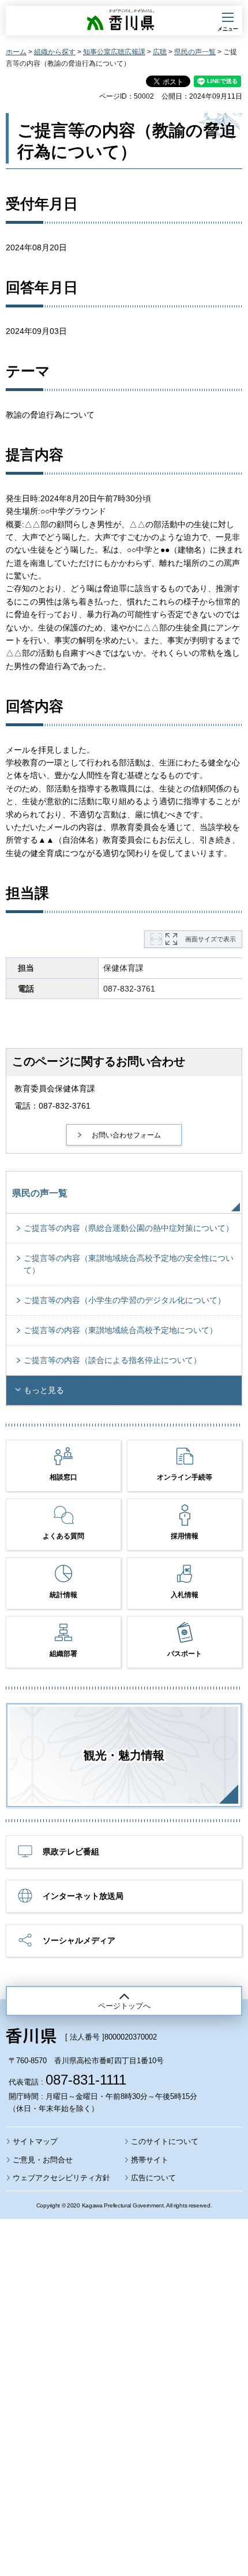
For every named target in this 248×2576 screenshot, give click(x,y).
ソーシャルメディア (79, 1940)
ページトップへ (124, 2006)
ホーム (16, 52)
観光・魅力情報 (124, 1755)
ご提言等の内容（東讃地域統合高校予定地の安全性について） (129, 1264)
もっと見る (44, 1390)
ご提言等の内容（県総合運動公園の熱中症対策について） (129, 1228)
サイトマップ (35, 2141)
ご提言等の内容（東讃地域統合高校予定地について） (121, 1330)
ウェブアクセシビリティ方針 (61, 2178)
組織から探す (55, 52)
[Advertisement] (124, 2366)
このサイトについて (165, 2141)
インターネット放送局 (83, 1896)
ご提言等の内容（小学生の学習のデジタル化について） (125, 1300)
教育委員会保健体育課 (55, 1088)
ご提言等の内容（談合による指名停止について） (112, 1360)
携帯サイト (150, 2160)
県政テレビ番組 (71, 1852)
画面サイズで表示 (211, 939)
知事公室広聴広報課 (114, 52)
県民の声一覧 (195, 52)
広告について (153, 2178)
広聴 (160, 52)
